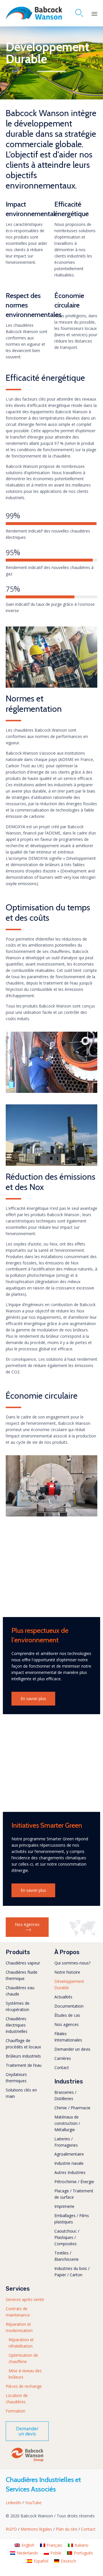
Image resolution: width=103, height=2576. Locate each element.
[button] (33, 1699)
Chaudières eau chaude (20, 1991)
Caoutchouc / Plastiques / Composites (67, 2237)
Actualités (63, 1997)
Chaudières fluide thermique (22, 1975)
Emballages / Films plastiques (72, 2219)
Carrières (63, 2058)
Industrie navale (69, 2163)
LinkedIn (14, 2503)
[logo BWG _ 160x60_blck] (27, 2461)
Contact (62, 2067)
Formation (15, 2411)
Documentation (69, 2006)
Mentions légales (37, 2529)
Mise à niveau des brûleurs (25, 2374)
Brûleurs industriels (23, 2056)
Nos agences (67, 2024)
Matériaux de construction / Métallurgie (67, 2123)
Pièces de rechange (24, 2386)
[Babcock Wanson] (34, 13)
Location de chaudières (17, 2399)
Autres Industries (70, 2172)
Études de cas (67, 2015)
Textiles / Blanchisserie (67, 2256)
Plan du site (67, 2529)
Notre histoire (67, 1972)
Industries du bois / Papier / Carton (72, 2272)
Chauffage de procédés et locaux (23, 2044)
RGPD (12, 2529)
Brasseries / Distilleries (65, 2095)
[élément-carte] (83, 1936)
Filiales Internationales (68, 2037)
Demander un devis (72, 2049)
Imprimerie (64, 2206)
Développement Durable (69, 1984)
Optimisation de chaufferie (23, 2358)
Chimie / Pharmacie (72, 2108)
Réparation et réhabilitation (21, 2343)
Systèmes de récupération (18, 2006)
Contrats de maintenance (18, 2312)
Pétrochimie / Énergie (74, 2182)
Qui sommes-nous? (72, 1963)
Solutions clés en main (21, 2093)
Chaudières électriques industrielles (17, 2025)
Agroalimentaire (69, 2154)
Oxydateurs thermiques (16, 2078)
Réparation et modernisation (19, 2327)
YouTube (33, 2503)
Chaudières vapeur (23, 1963)
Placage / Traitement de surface (74, 2194)
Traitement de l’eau (24, 2065)
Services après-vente (25, 2299)
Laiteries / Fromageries (66, 2142)
